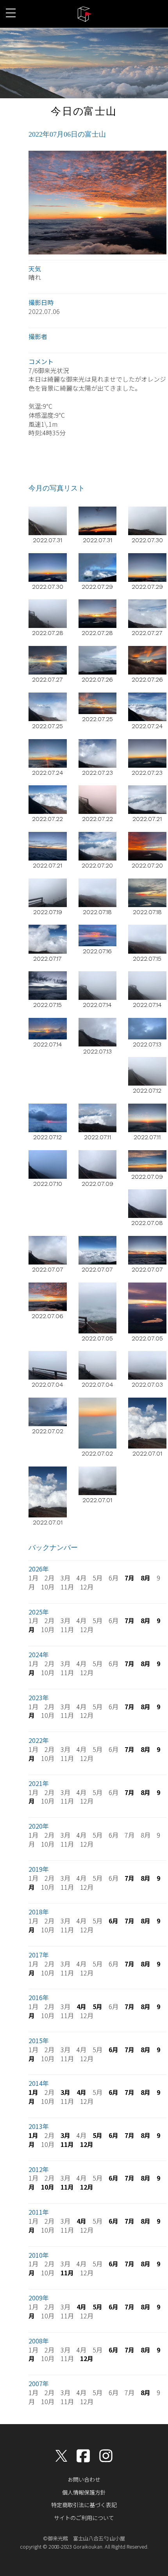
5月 (97, 2006)
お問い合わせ (84, 2479)
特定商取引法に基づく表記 (84, 2505)
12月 (87, 2144)
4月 (81, 2006)
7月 (130, 1578)
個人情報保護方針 (84, 2492)
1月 (33, 2092)
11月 (67, 2144)
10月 (48, 2187)
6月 (113, 1921)
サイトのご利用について (84, 2518)
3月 (65, 2092)
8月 (146, 1578)
